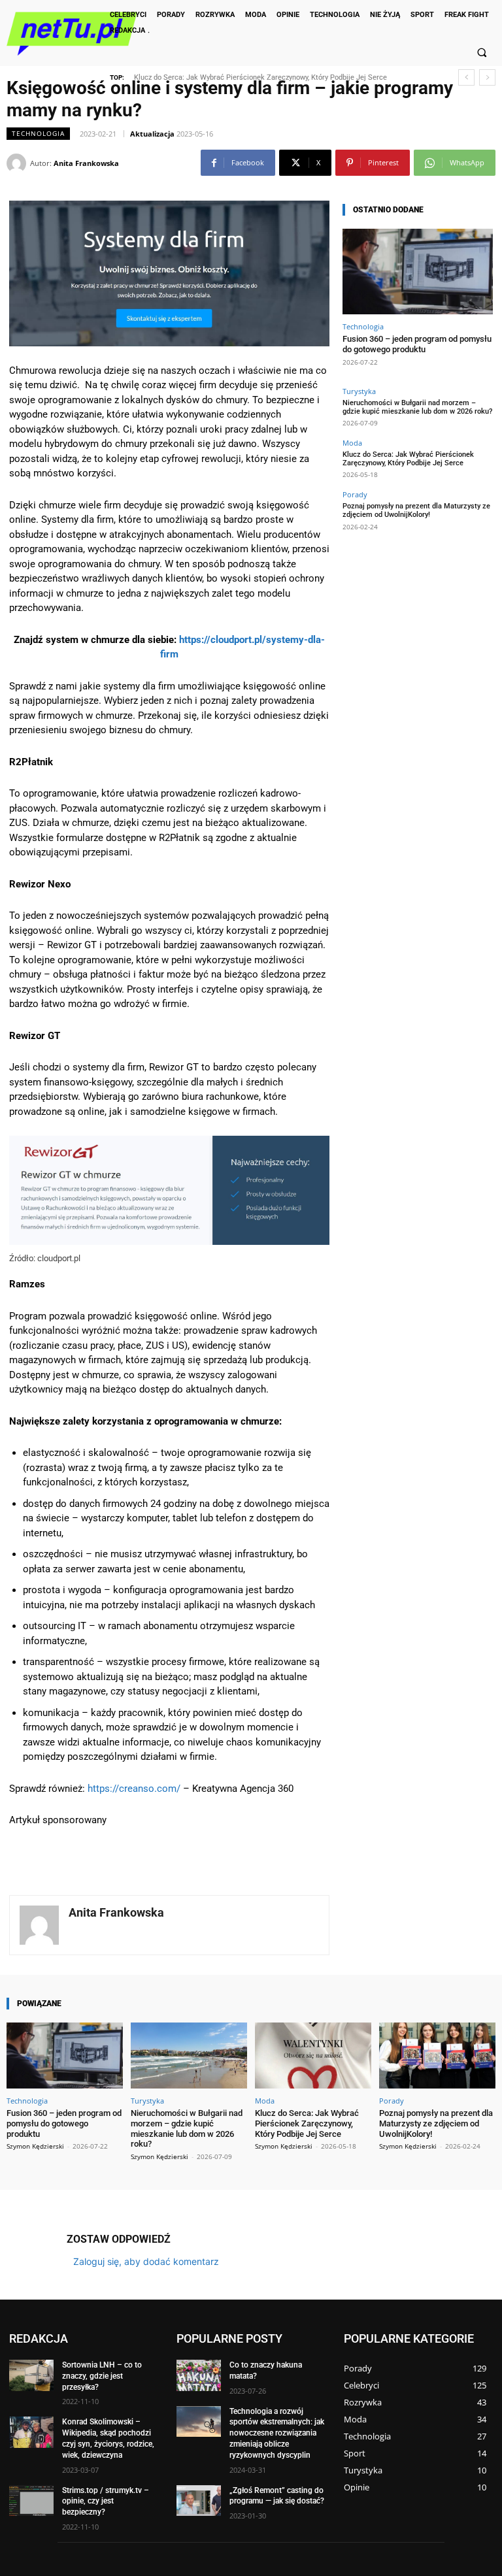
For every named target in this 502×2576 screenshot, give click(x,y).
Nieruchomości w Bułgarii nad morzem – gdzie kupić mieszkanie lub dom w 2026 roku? (417, 407)
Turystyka (359, 391)
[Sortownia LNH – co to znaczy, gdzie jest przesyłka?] (31, 2375)
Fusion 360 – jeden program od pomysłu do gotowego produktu (417, 344)
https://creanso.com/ (134, 1789)
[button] (482, 52)
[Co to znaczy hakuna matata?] (199, 2375)
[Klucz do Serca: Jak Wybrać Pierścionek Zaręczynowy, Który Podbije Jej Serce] (313, 2056)
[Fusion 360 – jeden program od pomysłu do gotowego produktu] (418, 272)
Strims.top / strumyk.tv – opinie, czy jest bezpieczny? (106, 2501)
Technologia (38, 133)
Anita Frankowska (86, 163)
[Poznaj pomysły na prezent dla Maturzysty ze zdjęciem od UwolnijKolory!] (437, 2056)
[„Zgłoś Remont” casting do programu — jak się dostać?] (199, 2500)
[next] (487, 77)
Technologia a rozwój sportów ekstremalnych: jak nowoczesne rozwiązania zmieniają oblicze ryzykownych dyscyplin (277, 2433)
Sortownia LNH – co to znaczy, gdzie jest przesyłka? (102, 2376)
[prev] (466, 77)
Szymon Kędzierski (35, 2146)
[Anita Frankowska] (18, 163)
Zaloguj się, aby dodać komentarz (146, 2261)
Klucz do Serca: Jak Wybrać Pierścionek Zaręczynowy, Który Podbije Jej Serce (408, 459)
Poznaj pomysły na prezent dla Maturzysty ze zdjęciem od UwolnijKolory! (251, 77)
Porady (355, 494)
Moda (352, 443)
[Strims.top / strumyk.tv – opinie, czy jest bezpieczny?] (31, 2500)
